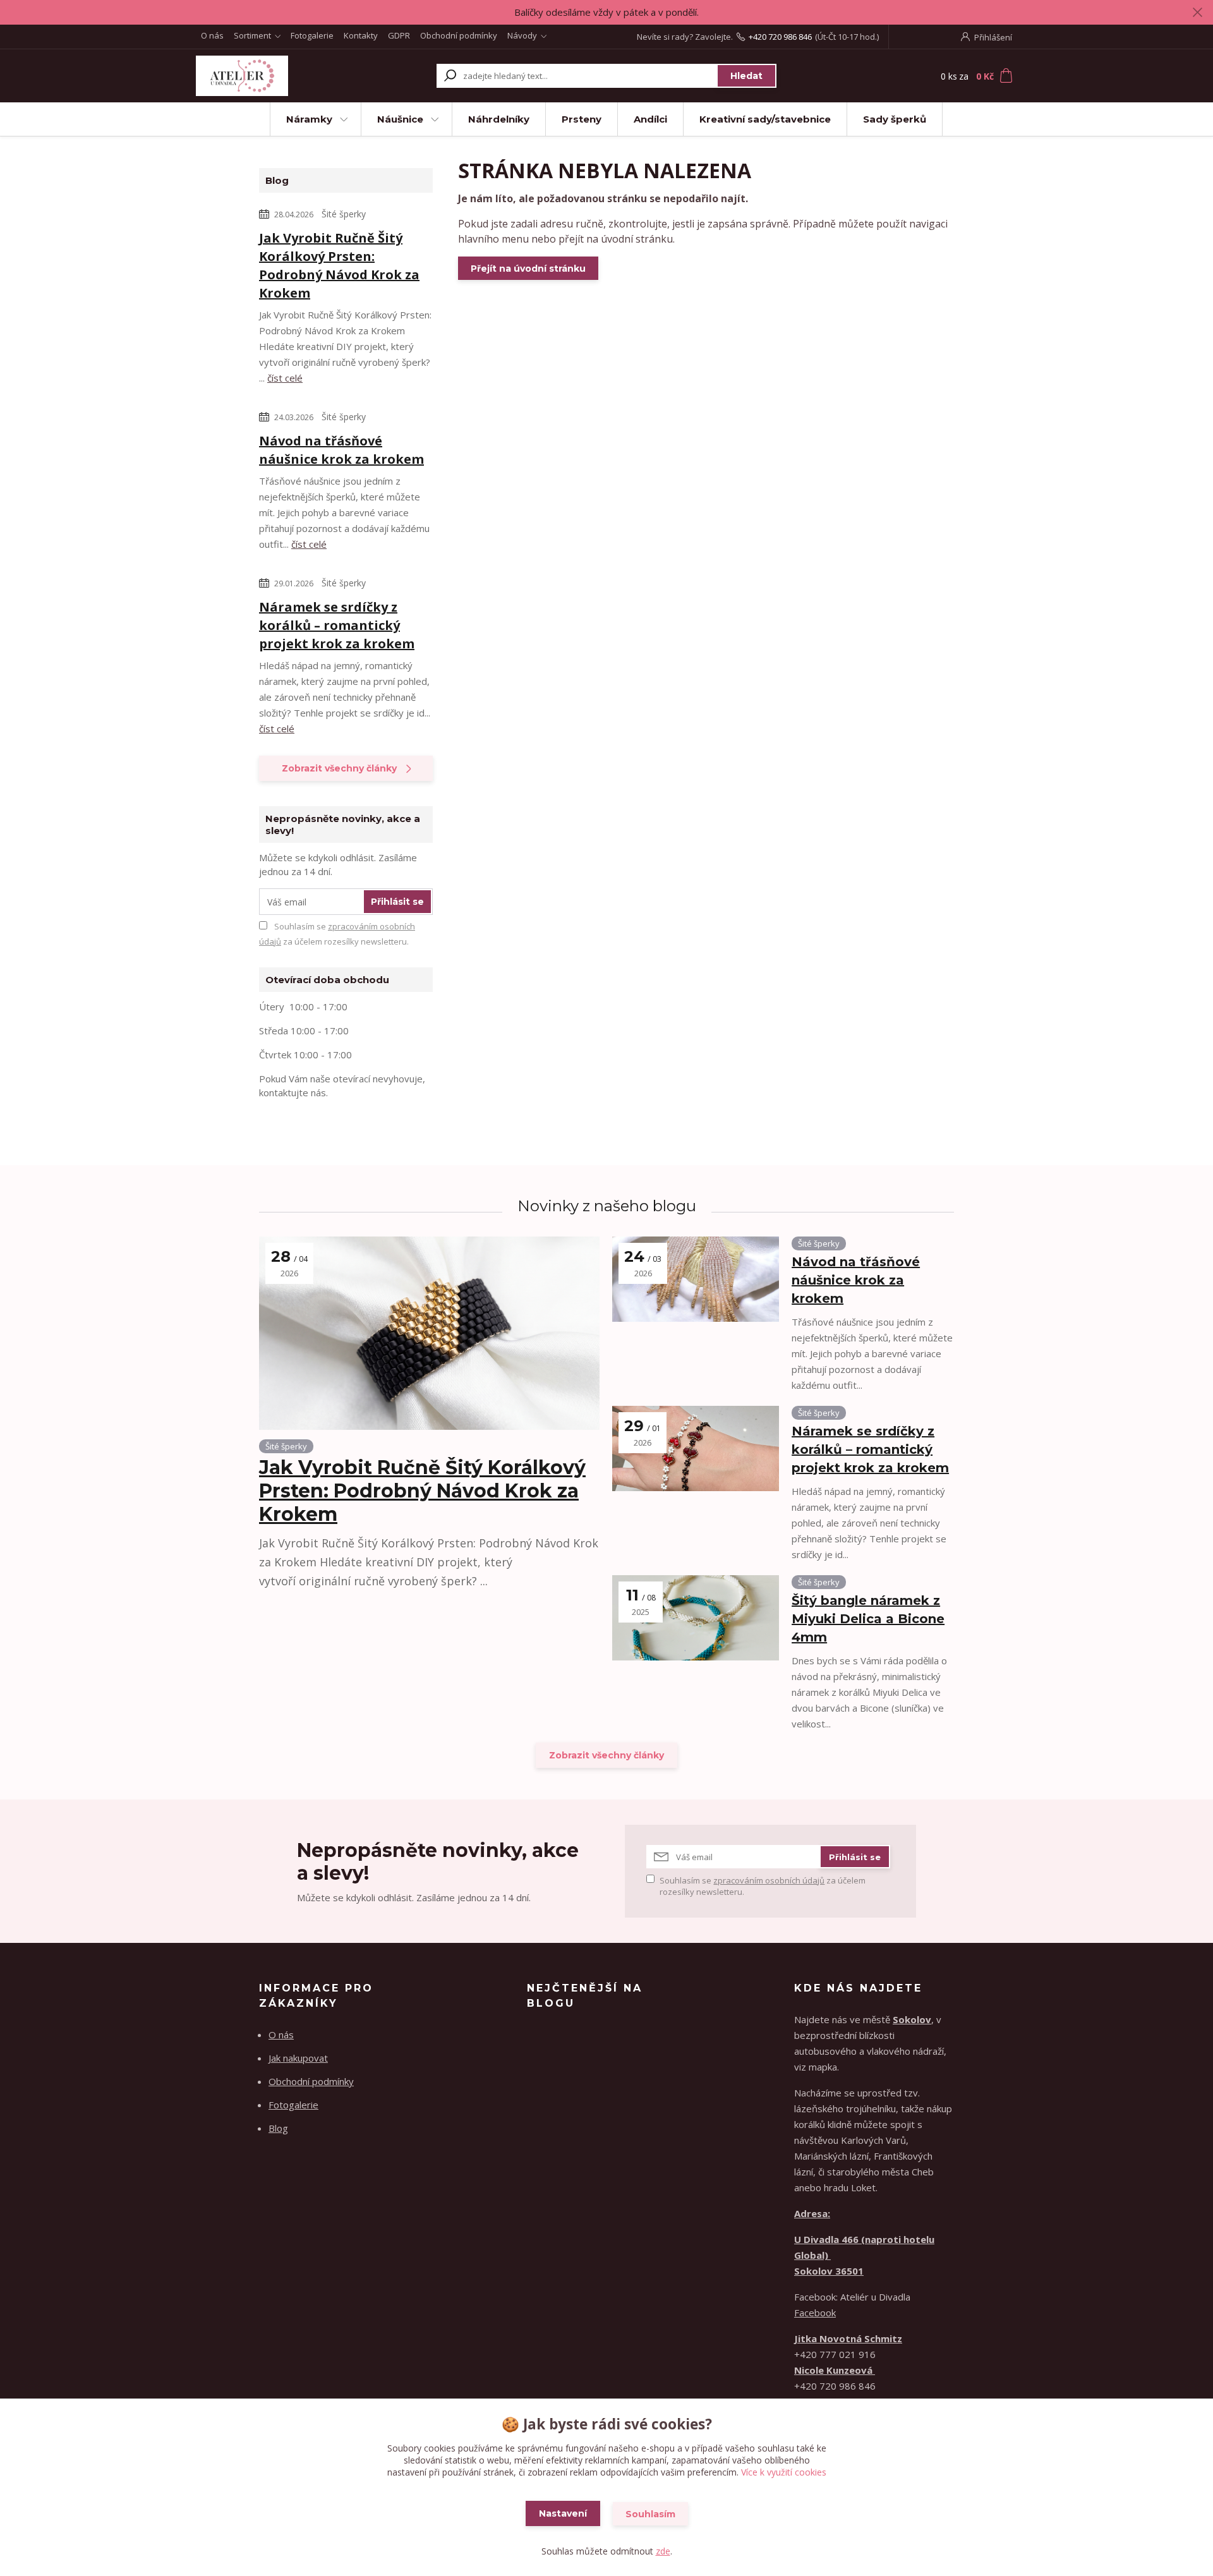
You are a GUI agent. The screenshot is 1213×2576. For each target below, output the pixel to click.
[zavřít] (1197, 13)
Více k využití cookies (784, 2472)
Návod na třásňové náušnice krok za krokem (341, 450)
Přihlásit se (397, 902)
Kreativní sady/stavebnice (765, 119)
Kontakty (361, 35)
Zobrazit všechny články (339, 768)
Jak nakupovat (298, 2058)
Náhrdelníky (499, 119)
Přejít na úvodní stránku (528, 269)
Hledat (746, 76)
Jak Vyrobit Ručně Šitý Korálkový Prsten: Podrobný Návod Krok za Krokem (339, 265)
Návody (522, 35)
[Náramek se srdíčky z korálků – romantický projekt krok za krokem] (696, 1448)
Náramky (309, 119)
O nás (212, 35)
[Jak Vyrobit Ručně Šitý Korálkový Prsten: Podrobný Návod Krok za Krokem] (429, 1333)
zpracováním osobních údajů (769, 1880)
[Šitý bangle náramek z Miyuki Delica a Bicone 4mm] (696, 1618)
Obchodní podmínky (459, 35)
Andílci (650, 119)
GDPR (399, 35)
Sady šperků (895, 119)
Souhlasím (650, 2514)
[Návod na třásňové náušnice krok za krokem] (696, 1279)
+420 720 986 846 (780, 37)
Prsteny (582, 119)
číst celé (285, 378)
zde (663, 2551)
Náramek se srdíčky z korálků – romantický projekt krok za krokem (337, 625)
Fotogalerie (312, 35)
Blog (278, 2128)
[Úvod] (273, 76)
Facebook (815, 2313)
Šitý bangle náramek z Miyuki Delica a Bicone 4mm (868, 1619)
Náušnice (400, 119)
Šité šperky (344, 214)
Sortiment (252, 35)
